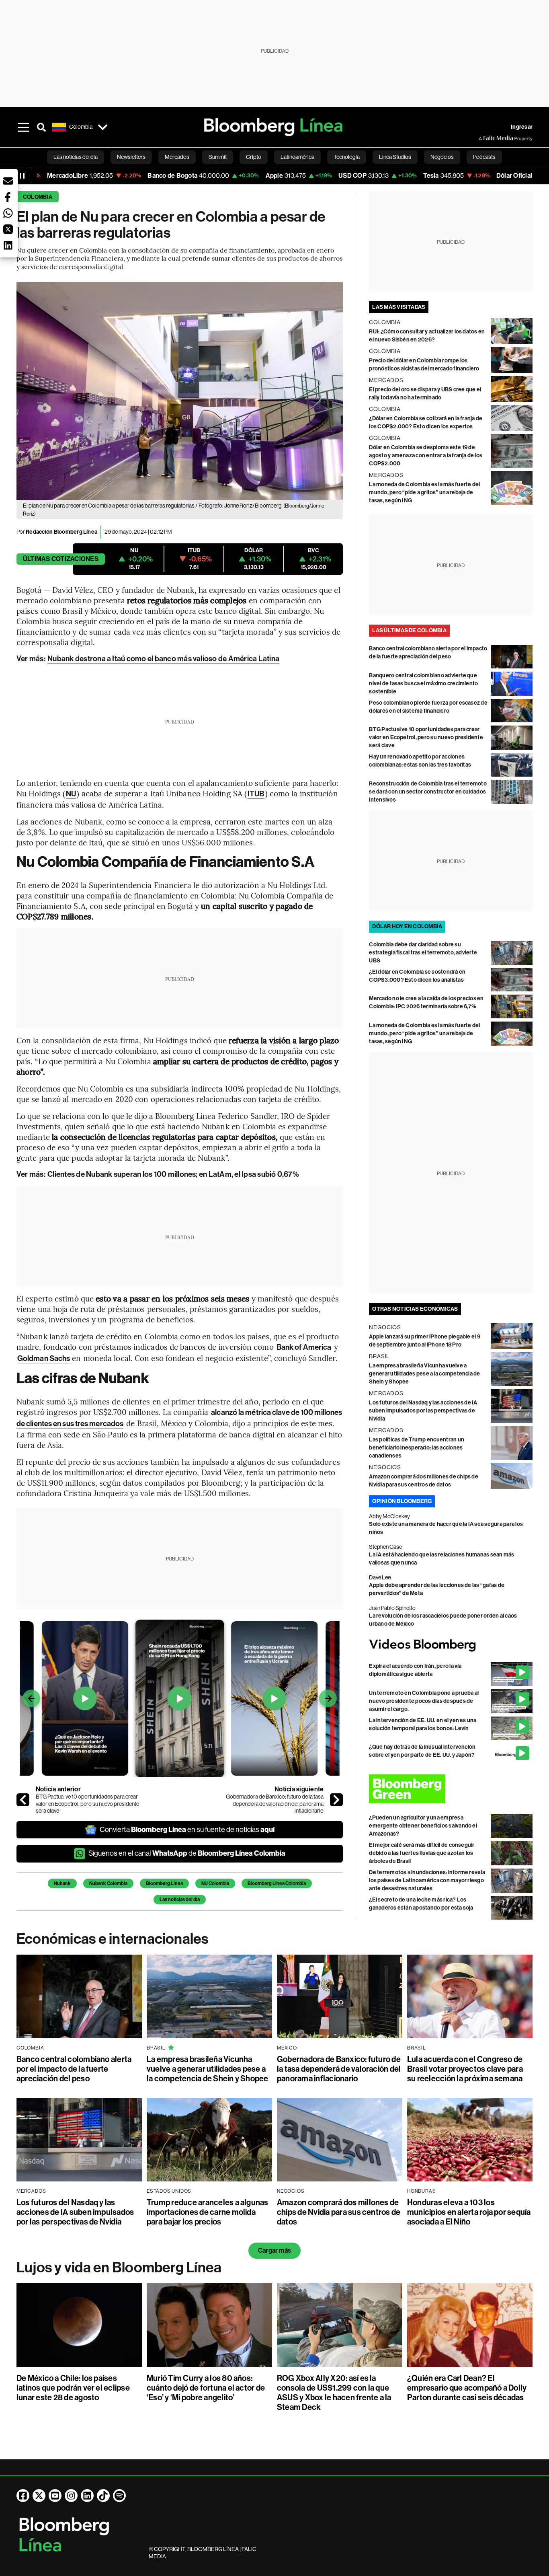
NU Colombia (215, 1883)
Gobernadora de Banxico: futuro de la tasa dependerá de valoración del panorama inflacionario (275, 1804)
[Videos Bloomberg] (451, 1645)
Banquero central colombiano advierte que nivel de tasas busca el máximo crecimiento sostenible (423, 684)
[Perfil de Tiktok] (103, 2496)
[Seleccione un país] (103, 127)
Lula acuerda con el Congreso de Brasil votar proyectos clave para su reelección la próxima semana (465, 2069)
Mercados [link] (177, 157)
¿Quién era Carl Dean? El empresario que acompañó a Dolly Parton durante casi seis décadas (467, 2388)
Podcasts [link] (484, 157)
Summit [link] (218, 157)
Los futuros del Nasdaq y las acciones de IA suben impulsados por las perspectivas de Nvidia (423, 1411)
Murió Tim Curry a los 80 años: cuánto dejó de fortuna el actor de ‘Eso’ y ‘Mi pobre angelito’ (206, 2388)
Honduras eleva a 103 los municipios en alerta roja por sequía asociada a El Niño (469, 2212)
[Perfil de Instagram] (71, 2496)
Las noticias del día (180, 1900)
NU (71, 794)
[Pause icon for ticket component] (22, 176)
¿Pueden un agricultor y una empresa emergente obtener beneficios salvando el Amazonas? (423, 1826)
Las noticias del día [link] (76, 157)
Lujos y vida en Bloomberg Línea (119, 2268)
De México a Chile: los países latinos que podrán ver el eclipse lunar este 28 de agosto (73, 2388)
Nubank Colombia (108, 1883)
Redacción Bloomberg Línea (61, 532)
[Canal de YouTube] (55, 2496)
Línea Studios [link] (395, 157)
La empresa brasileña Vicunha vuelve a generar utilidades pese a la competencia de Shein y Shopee (424, 1374)
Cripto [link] (254, 157)
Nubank (62, 1883)
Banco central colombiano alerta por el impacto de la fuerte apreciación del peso (74, 2069)
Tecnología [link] (347, 157)
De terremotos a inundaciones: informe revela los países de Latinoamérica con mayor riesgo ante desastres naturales (427, 1880)
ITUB (256, 794)
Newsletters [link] (131, 157)
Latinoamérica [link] (297, 157)
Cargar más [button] (274, 2250)
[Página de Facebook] (23, 2496)
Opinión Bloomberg (402, 1501)
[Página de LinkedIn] (87, 2496)
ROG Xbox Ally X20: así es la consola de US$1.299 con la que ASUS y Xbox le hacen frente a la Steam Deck (334, 2393)
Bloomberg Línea (164, 1883)
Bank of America (304, 1347)
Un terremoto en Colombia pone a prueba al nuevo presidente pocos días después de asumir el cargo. (424, 1701)
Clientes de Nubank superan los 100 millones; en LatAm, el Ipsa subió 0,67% (173, 1174)
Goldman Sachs (44, 1358)
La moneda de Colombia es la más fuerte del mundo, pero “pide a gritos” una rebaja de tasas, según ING (424, 492)
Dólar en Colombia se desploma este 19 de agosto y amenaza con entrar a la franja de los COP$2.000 (426, 455)
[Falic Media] (484, 138)
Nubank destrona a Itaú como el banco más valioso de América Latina (163, 659)
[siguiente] (336, 1800)
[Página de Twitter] (39, 2496)
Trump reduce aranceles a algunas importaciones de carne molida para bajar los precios (208, 2212)
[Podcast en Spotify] (119, 2496)
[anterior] (23, 1800)
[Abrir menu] (24, 127)
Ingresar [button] (522, 127)
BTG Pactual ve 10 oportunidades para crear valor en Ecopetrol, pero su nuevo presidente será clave (87, 1804)
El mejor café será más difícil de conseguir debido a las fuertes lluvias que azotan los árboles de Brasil (422, 1853)
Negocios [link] (442, 157)
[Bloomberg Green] (451, 1789)
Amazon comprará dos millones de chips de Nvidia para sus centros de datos (339, 2212)
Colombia (38, 197)
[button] (8, 181)
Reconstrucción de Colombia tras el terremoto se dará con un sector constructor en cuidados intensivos (428, 792)
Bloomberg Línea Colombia (277, 1883)
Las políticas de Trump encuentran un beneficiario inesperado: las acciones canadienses (417, 1448)
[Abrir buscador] (41, 127)
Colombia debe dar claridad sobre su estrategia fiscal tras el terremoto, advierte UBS (423, 953)
